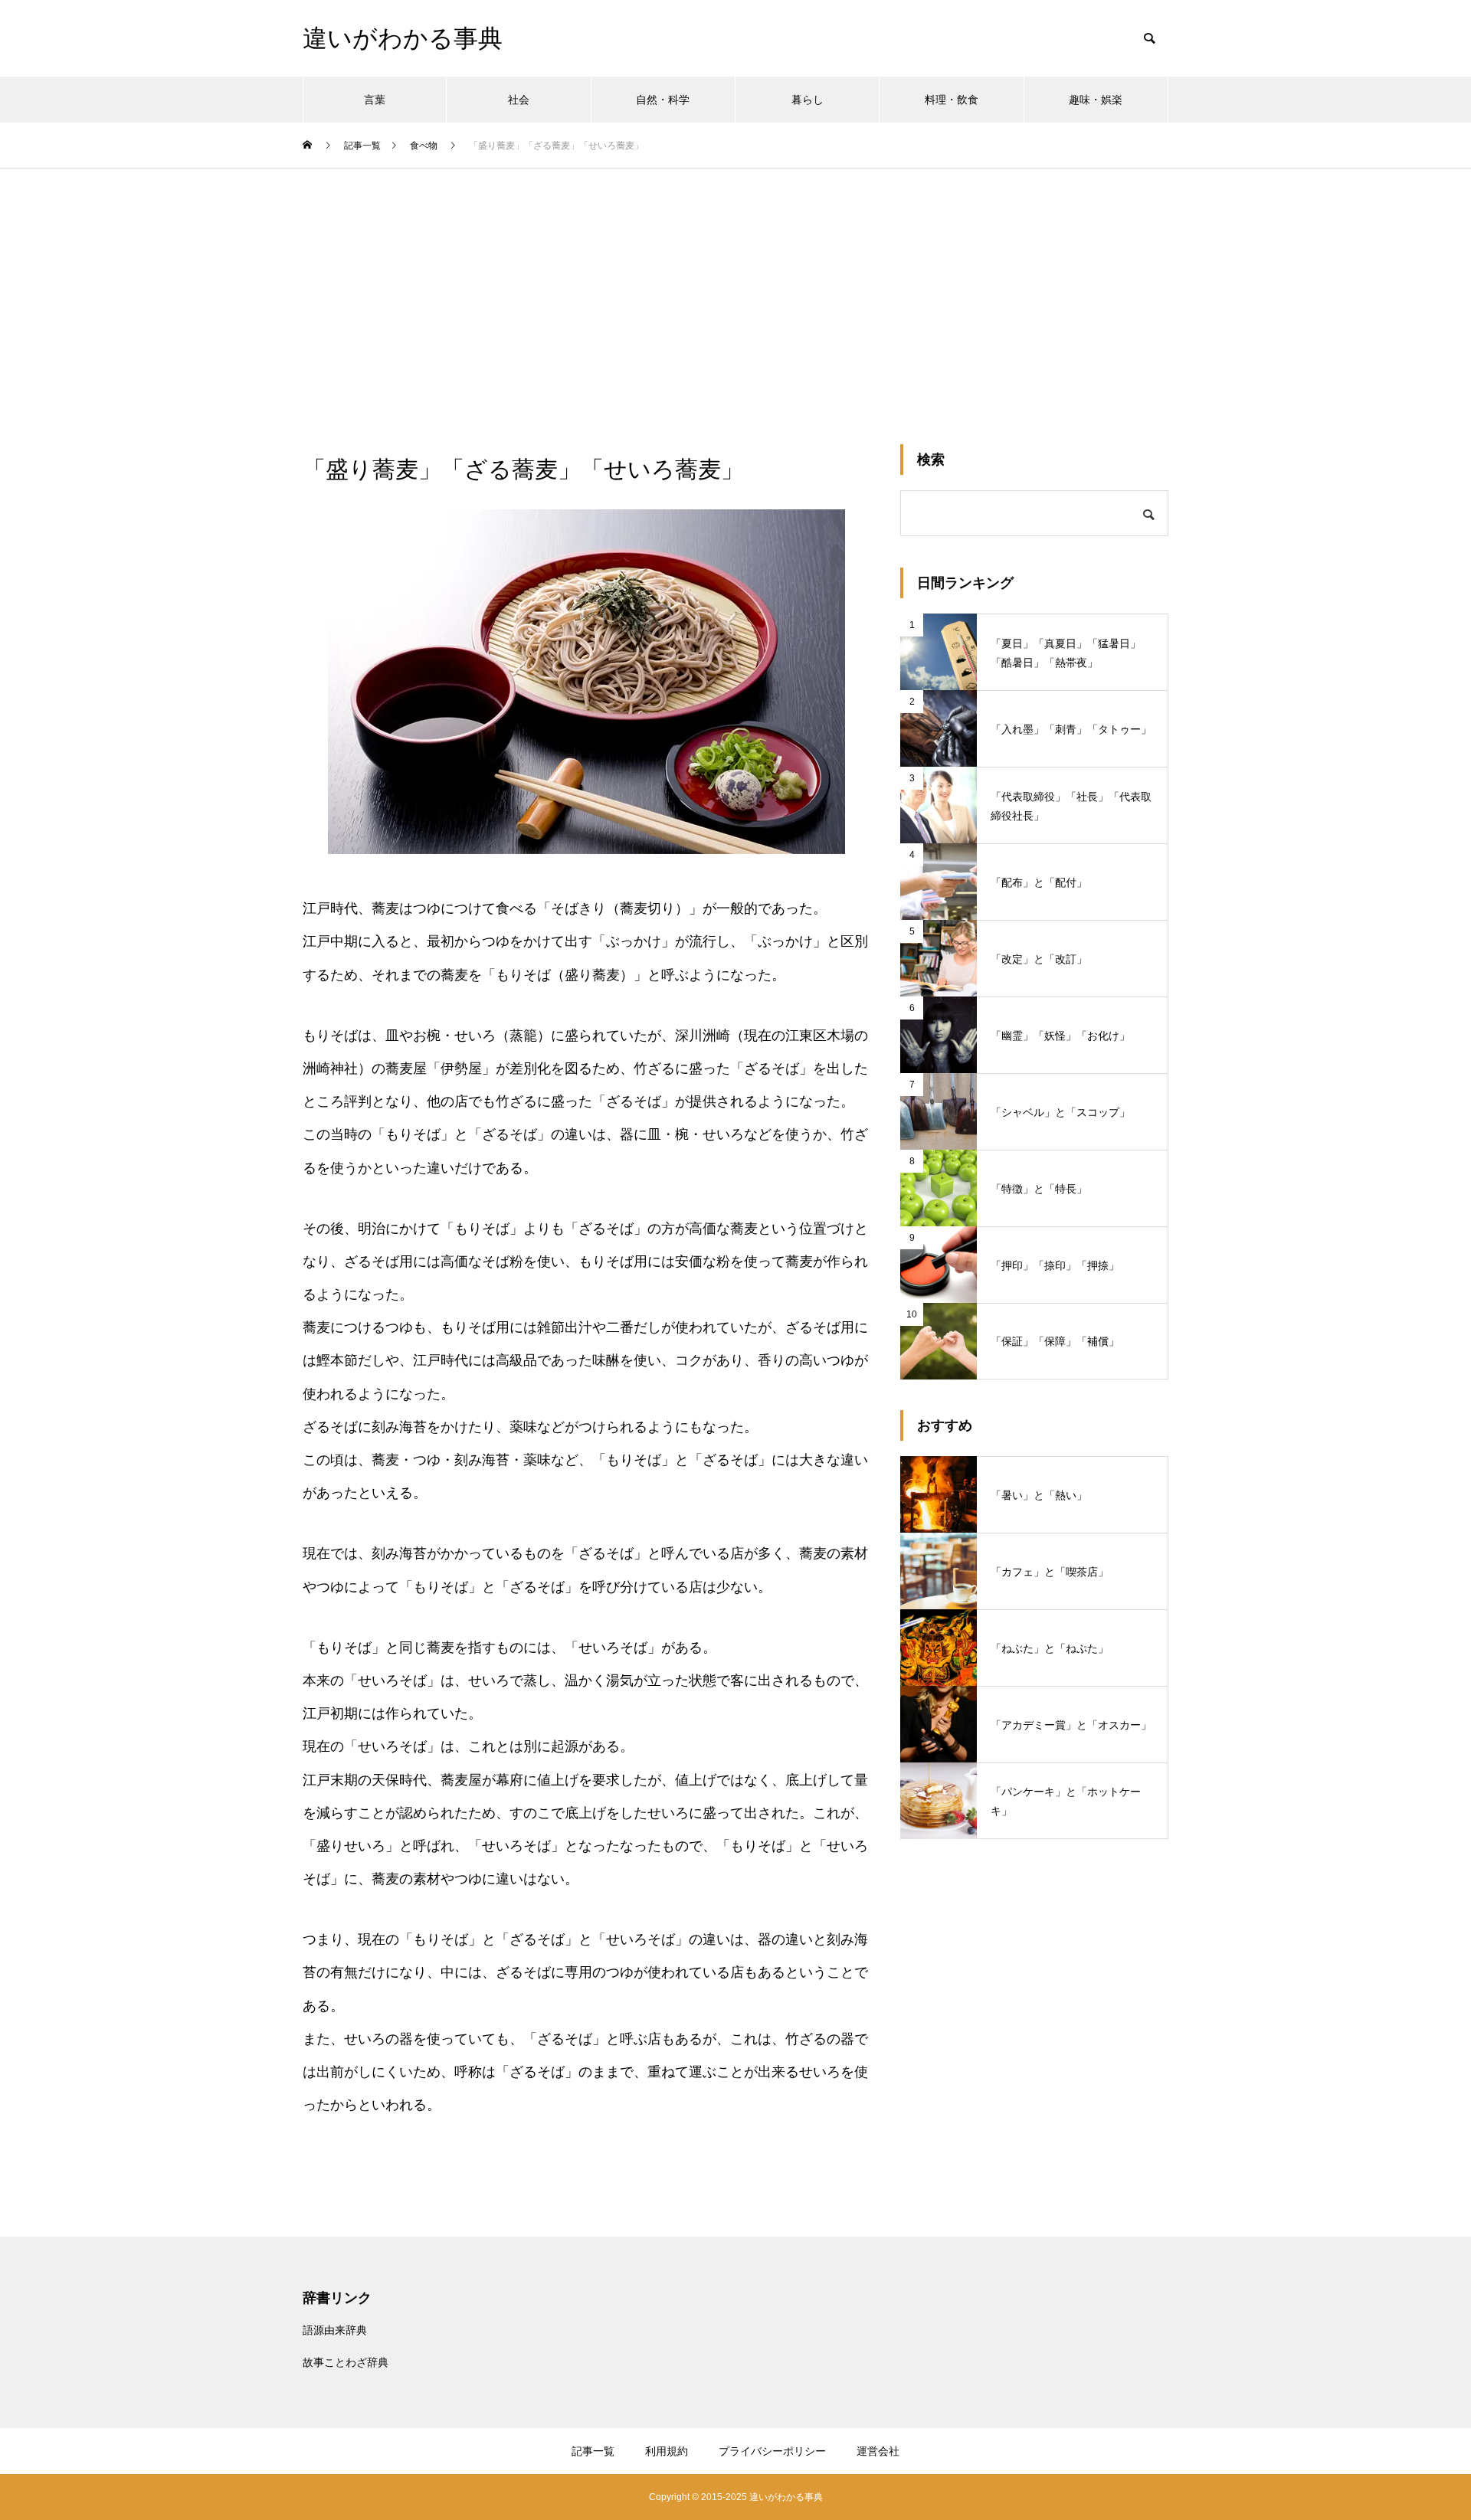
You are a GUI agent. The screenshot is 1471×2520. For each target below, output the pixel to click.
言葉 (375, 100)
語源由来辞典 (335, 2330)
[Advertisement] (735, 283)
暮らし (808, 100)
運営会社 (878, 2451)
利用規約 (667, 2451)
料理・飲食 (952, 100)
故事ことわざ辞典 (346, 2362)
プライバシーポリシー (772, 2451)
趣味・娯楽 (1096, 100)
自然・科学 (663, 100)
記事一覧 (593, 2451)
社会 (519, 100)
